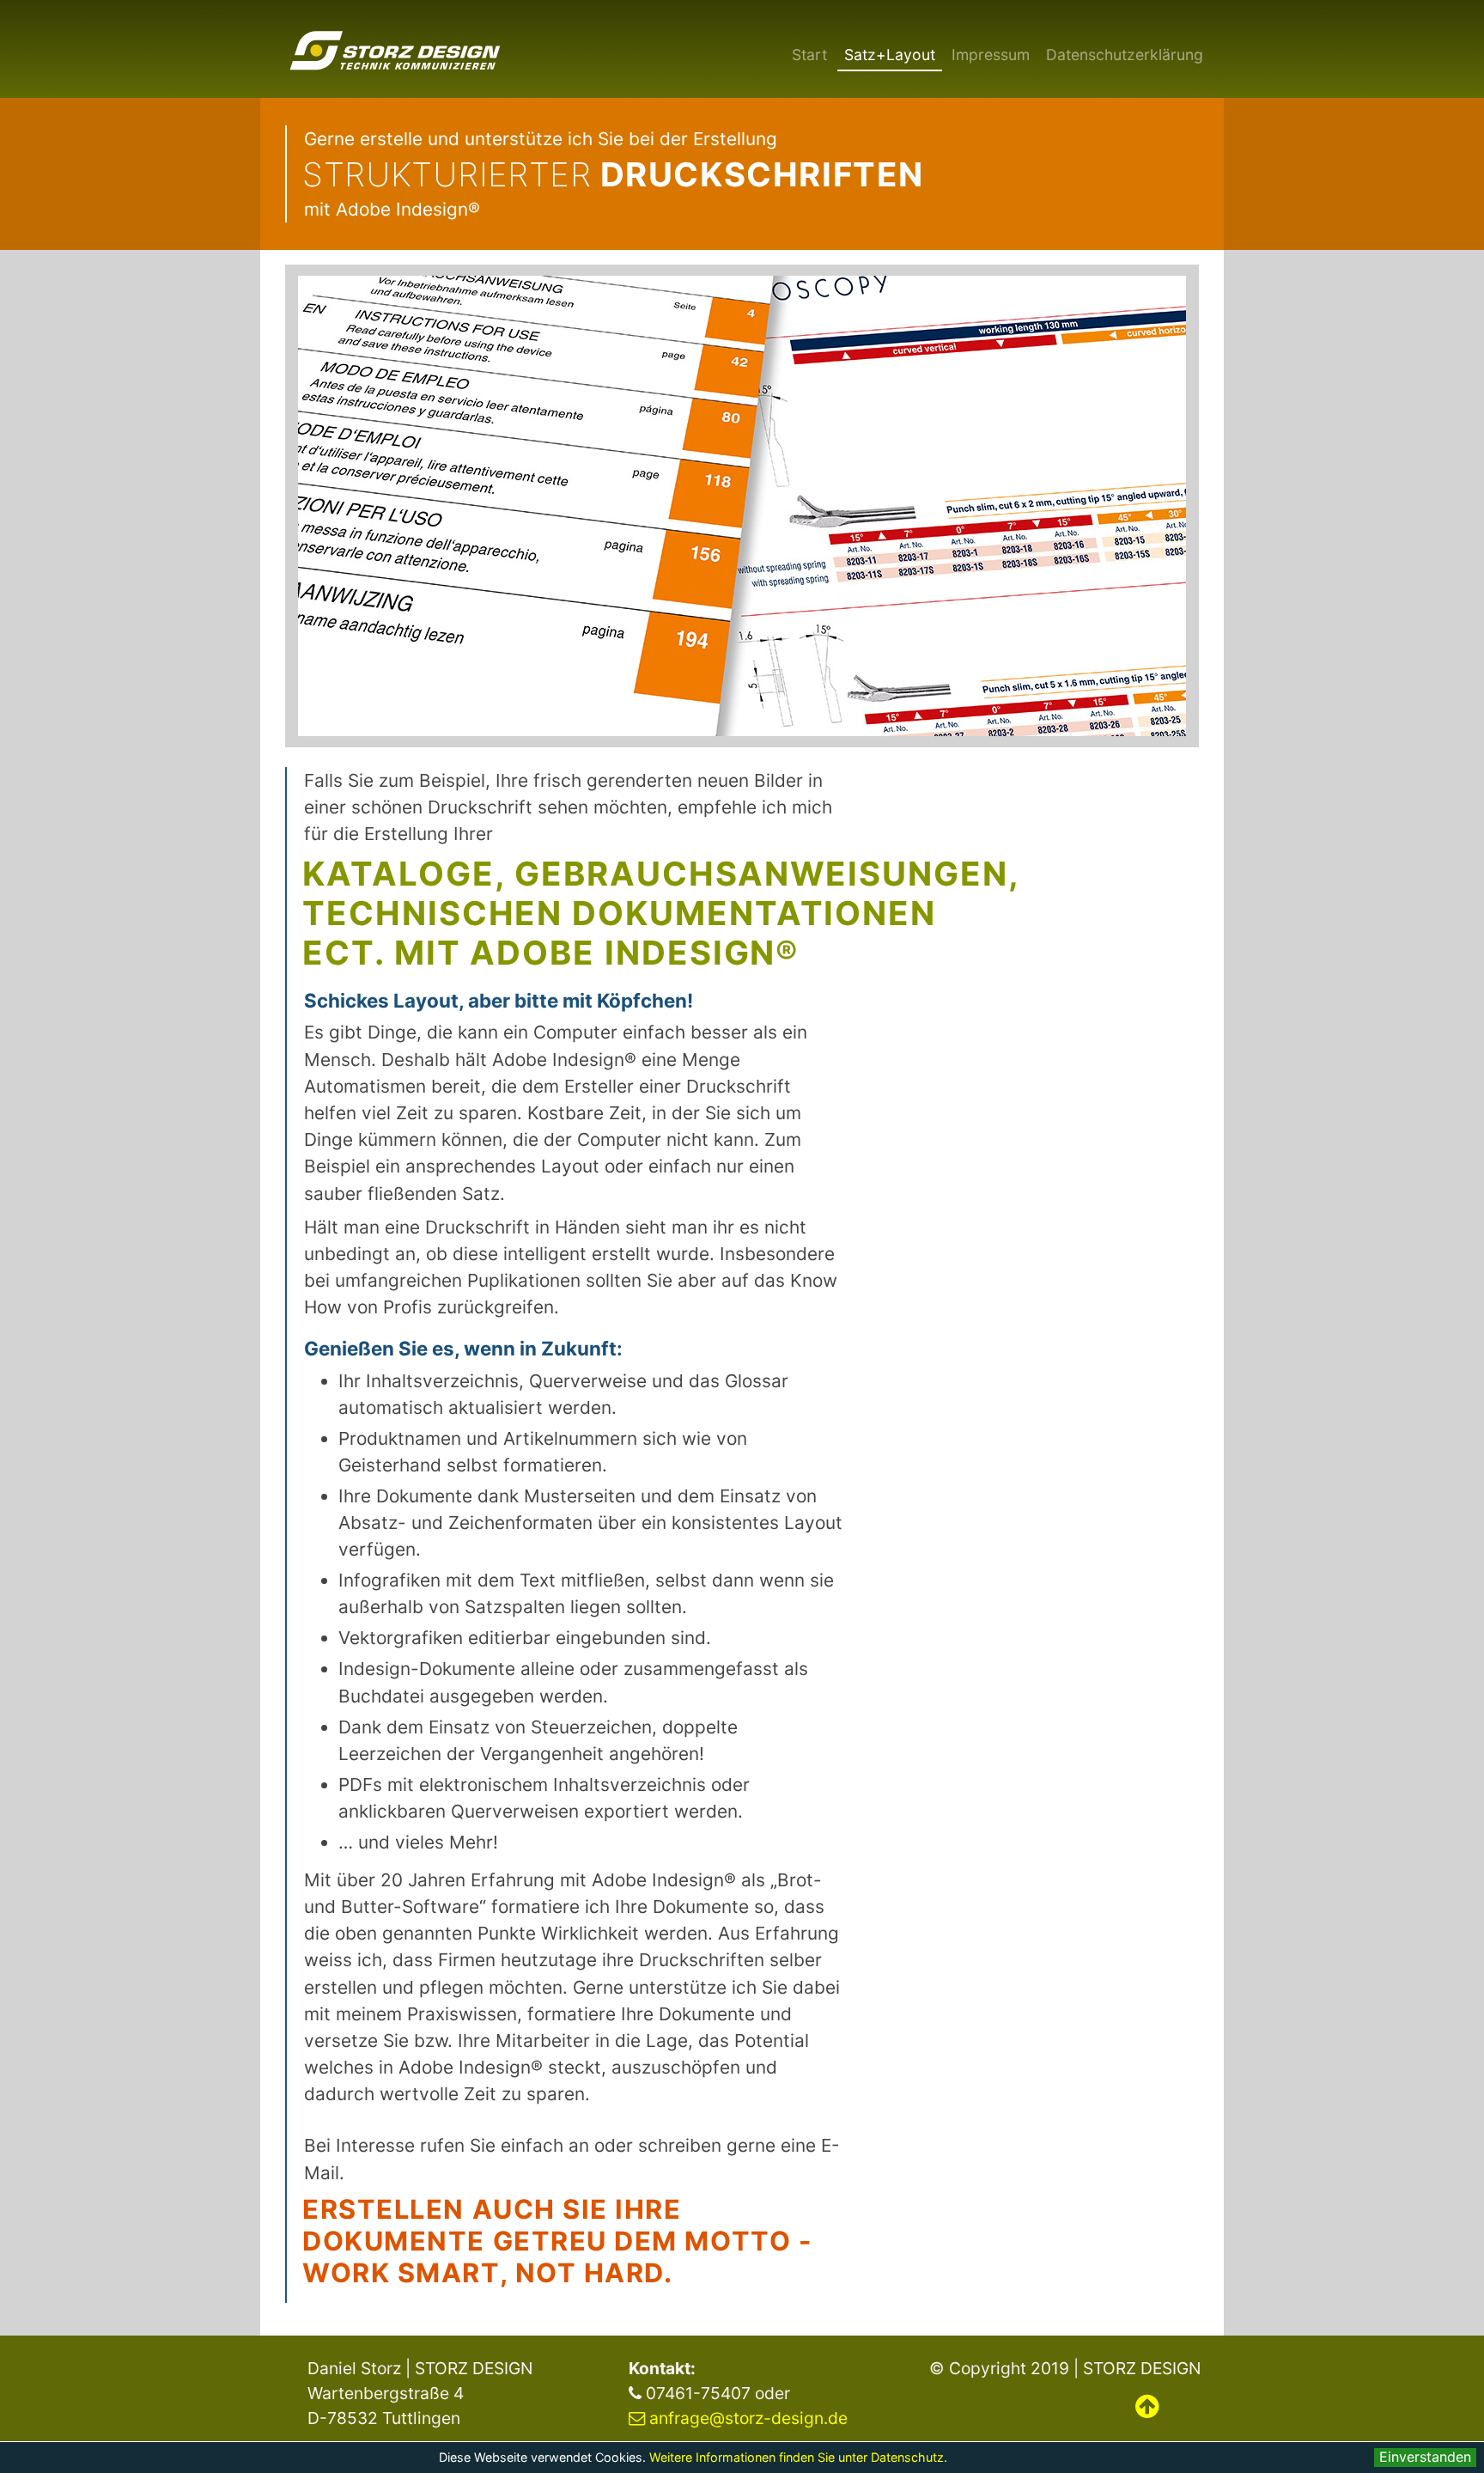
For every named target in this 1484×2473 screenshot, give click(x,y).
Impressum (991, 55)
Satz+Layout (890, 55)
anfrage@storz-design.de (748, 2418)
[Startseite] (395, 50)
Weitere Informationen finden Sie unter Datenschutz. (798, 2457)
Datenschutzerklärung (1125, 55)
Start (809, 55)
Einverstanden (1425, 2457)
